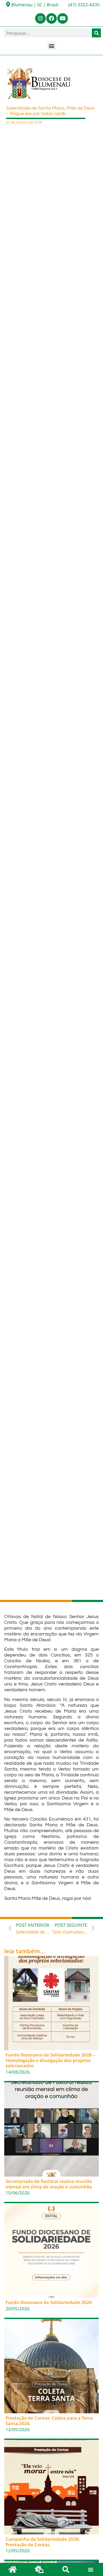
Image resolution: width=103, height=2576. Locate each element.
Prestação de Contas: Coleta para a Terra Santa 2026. (49, 2421)
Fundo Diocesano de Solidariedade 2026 (49, 2302)
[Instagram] (40, 18)
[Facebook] (51, 18)
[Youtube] (63, 18)
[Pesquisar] (96, 33)
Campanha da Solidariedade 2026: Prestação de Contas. (43, 2542)
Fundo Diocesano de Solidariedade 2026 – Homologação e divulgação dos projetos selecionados (50, 2060)
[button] (52, 46)
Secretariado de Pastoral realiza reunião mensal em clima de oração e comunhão (49, 2184)
